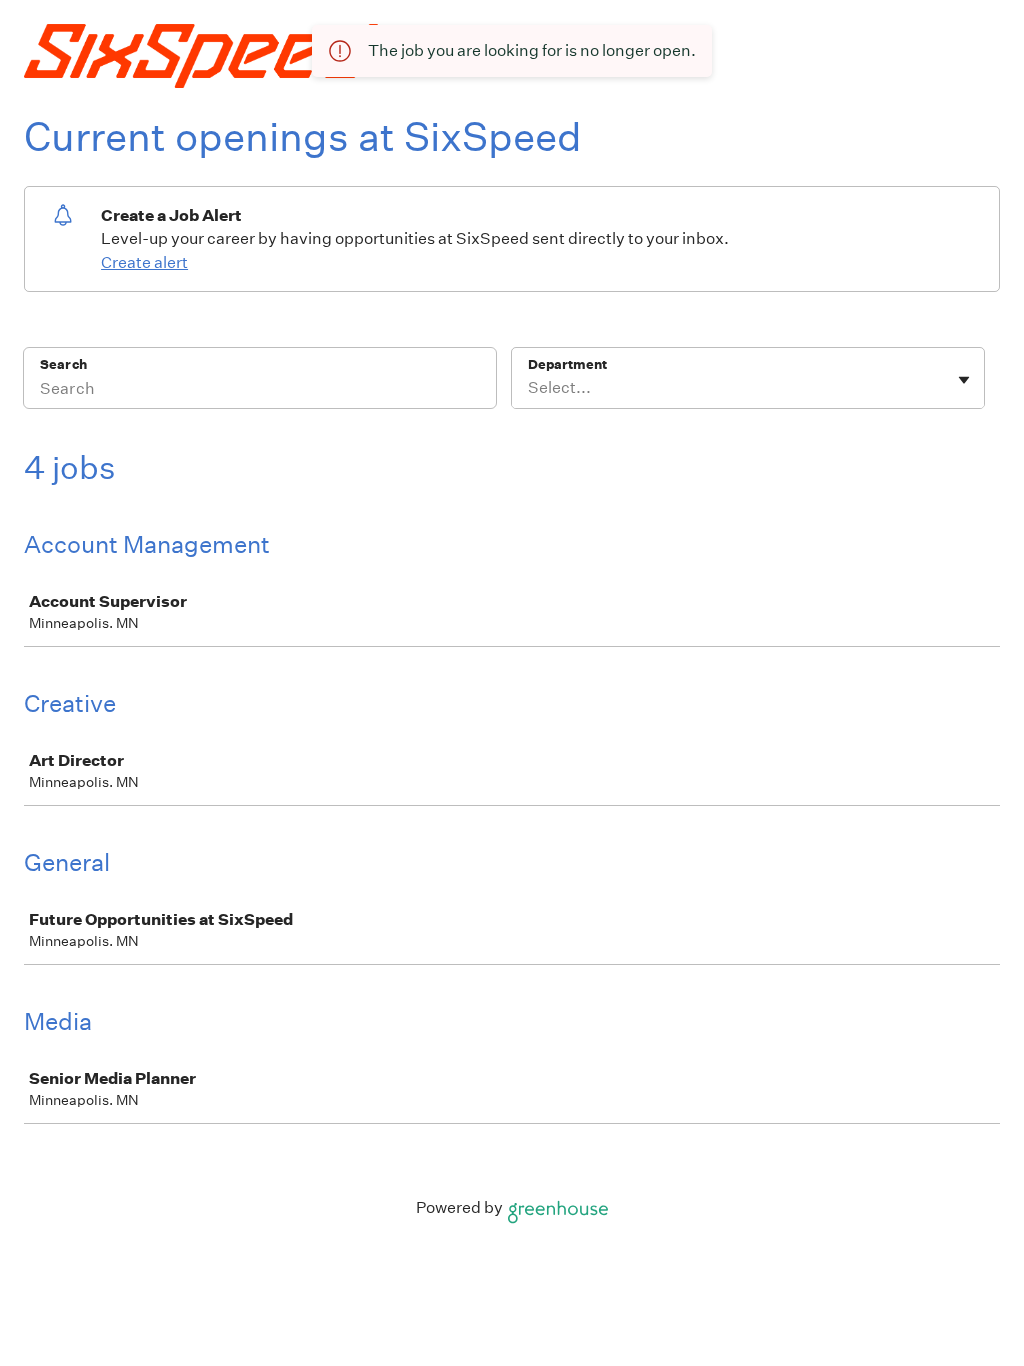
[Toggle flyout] (964, 380)
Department (567, 364)
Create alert (144, 262)
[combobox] (529, 388)
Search (63, 364)
